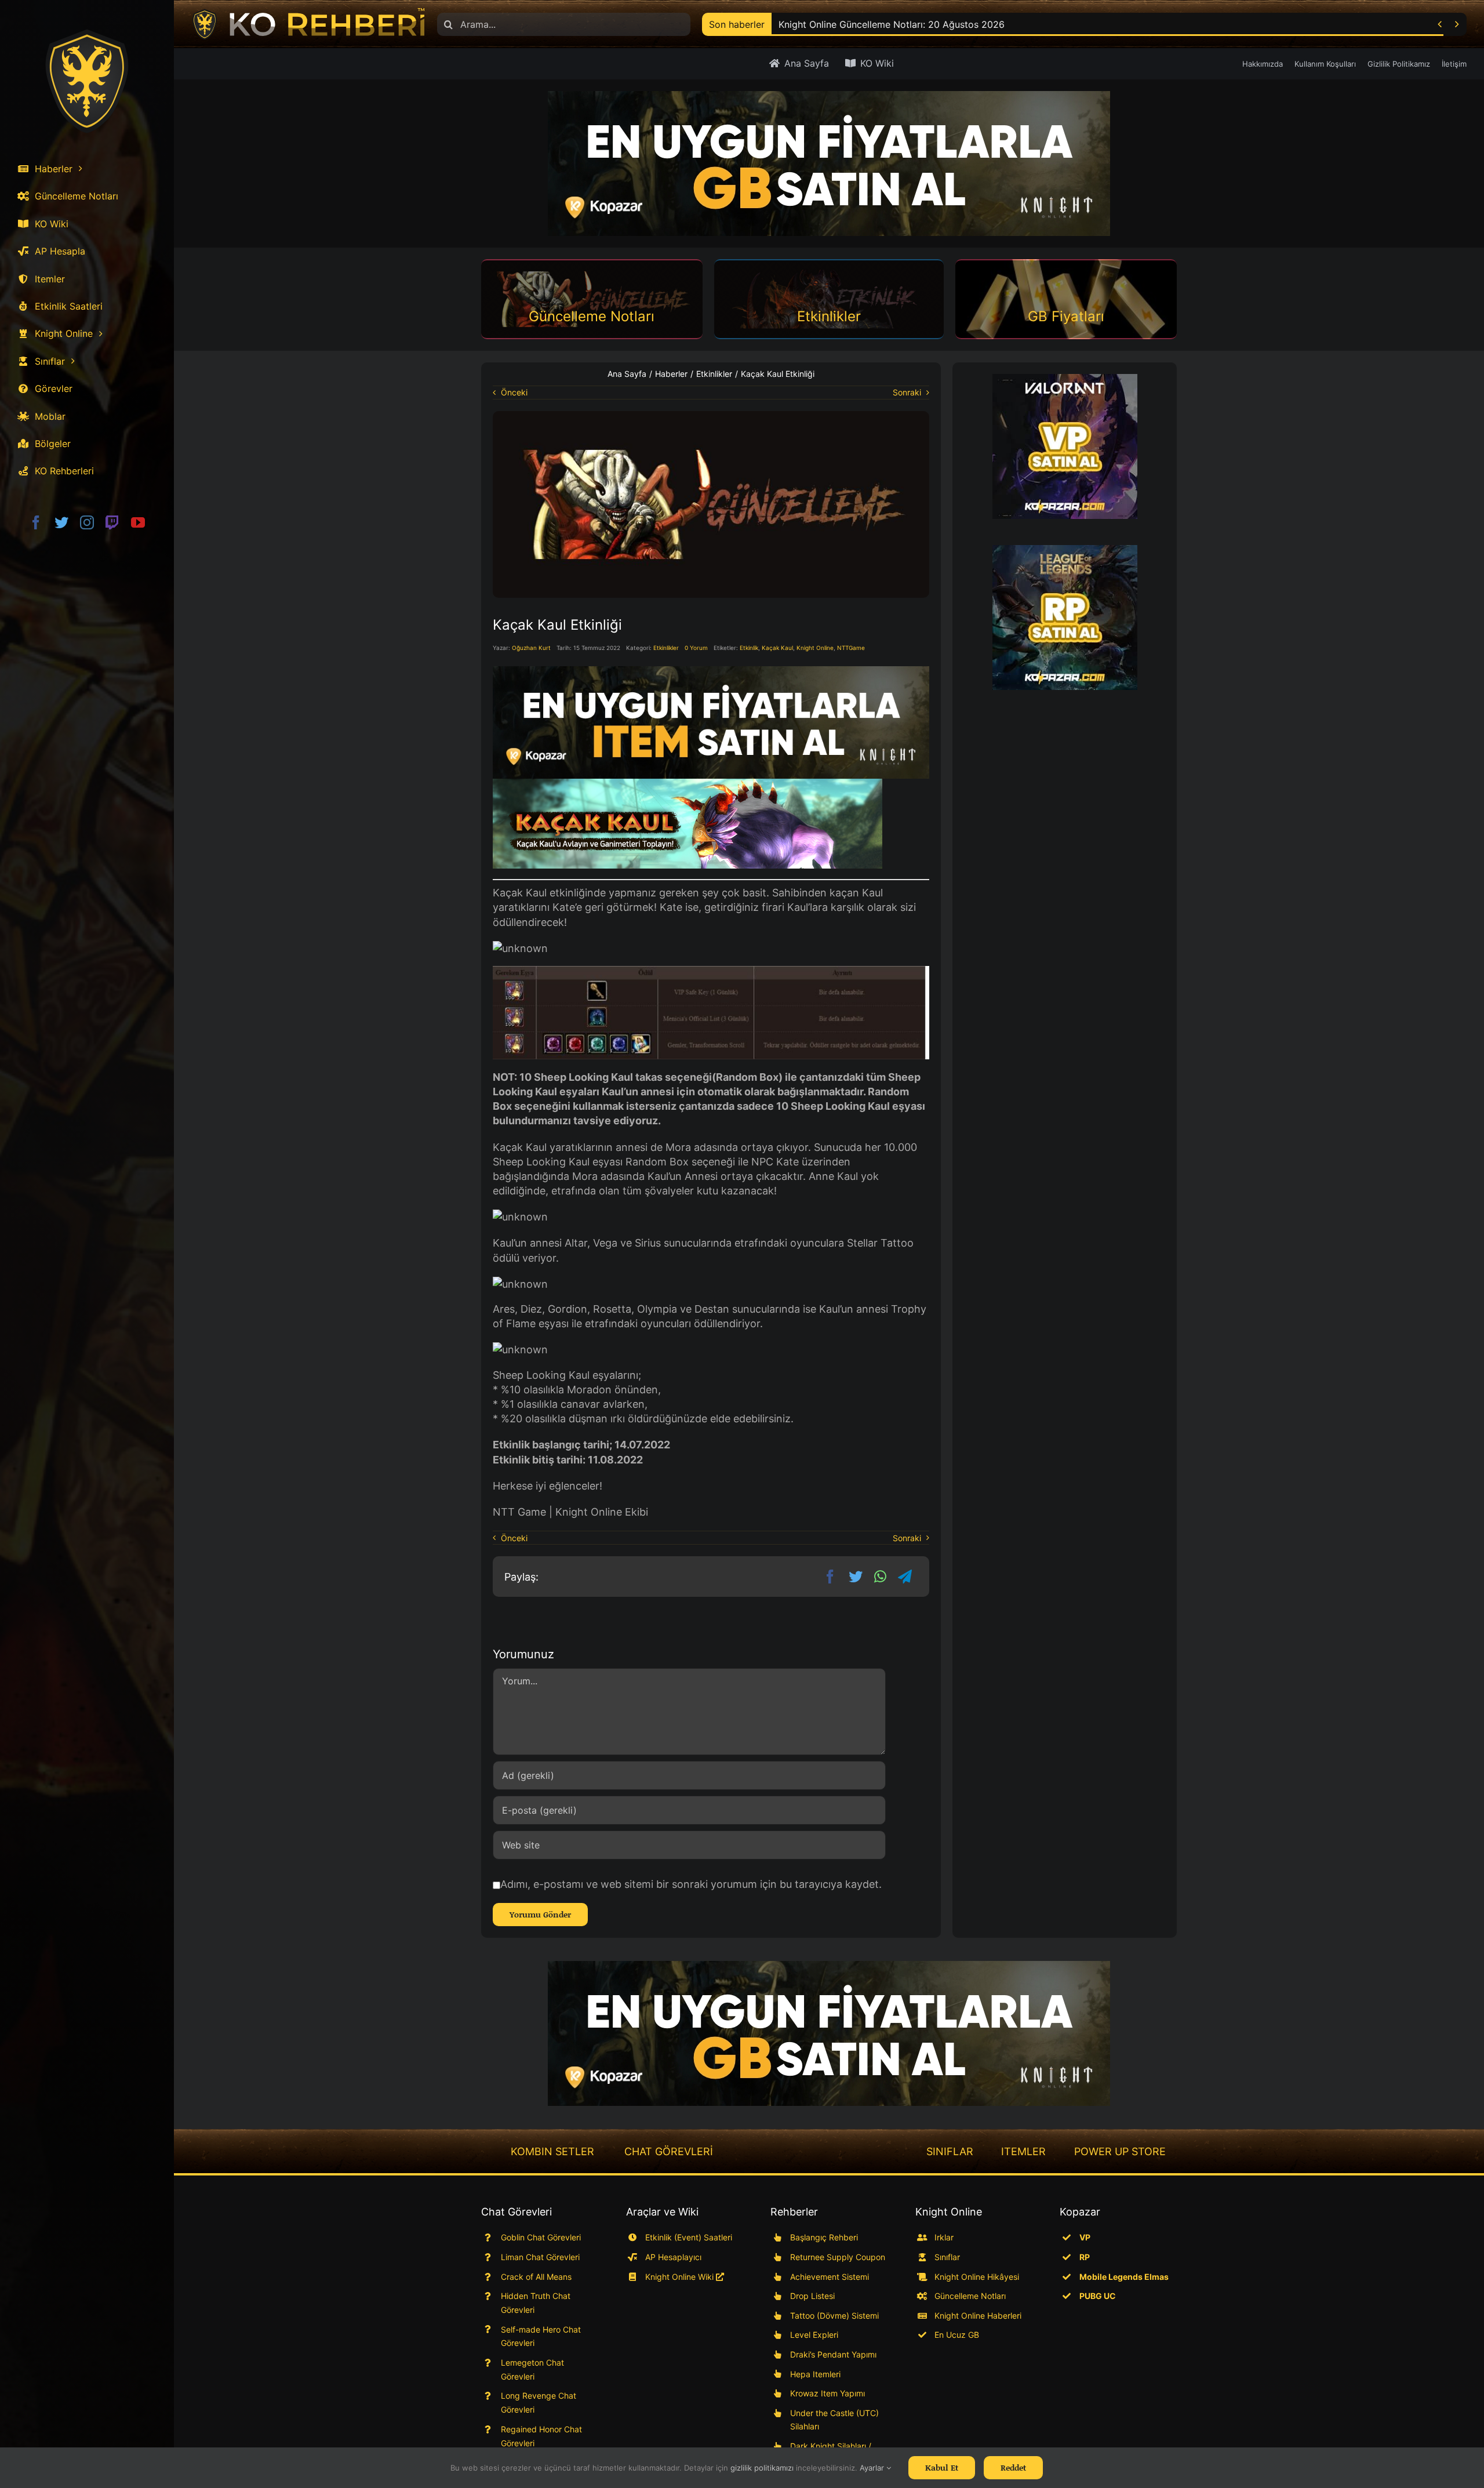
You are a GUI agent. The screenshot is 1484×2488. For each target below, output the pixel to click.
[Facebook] (830, 1577)
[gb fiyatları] (829, 2033)
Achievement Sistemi (830, 2277)
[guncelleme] (711, 416)
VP (1085, 2237)
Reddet (1013, 2467)
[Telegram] (905, 1577)
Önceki (514, 392)
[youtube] (138, 522)
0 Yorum (696, 648)
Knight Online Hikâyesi (977, 2277)
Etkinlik (749, 648)
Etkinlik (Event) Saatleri (689, 2237)
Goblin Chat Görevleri (541, 2237)
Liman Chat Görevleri (540, 2257)
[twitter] (61, 522)
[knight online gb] (829, 164)
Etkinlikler (666, 648)
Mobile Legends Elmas (1124, 2277)
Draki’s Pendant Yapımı (833, 2354)
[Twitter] (856, 1577)
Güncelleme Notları (970, 2296)
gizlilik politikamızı (762, 2468)
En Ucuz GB (957, 2335)
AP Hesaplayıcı (673, 2257)
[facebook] (36, 522)
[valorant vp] (1065, 446)
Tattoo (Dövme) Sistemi (834, 2316)
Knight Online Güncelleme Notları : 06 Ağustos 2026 (893, 24)
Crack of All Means (536, 2277)
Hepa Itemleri (815, 2374)
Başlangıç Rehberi (824, 2237)
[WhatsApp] (880, 1577)
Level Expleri (814, 2335)
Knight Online (815, 648)
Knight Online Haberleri (978, 2316)
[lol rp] (1065, 618)
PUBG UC (1098, 2296)
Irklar (944, 2237)
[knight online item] (711, 722)
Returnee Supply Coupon (838, 2257)
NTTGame (851, 648)
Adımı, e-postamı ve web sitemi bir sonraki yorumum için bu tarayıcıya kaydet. (691, 1884)
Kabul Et (942, 2467)
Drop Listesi (812, 2296)
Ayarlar (873, 2468)
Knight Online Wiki (681, 2277)
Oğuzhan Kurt (531, 648)
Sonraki (907, 392)
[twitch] (112, 522)
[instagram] (87, 522)
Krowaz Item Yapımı (828, 2393)
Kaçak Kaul (777, 648)
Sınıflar (947, 2257)
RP (1085, 2257)
